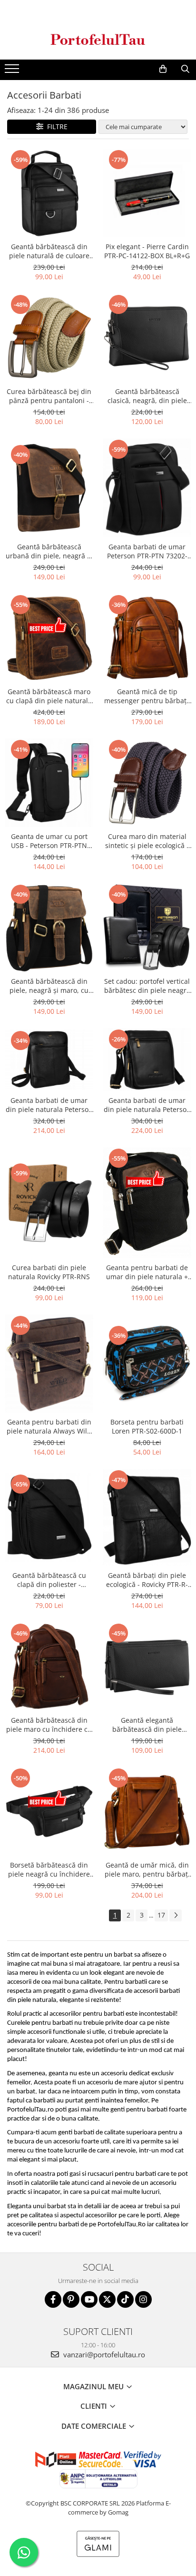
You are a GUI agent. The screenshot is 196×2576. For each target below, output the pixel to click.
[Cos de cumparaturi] (163, 69)
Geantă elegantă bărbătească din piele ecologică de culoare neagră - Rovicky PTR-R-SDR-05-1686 (147, 1725)
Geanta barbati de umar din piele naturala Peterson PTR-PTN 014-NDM (49, 1105)
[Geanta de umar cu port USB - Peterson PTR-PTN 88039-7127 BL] (49, 783)
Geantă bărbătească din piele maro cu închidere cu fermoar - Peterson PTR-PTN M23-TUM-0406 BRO (49, 1725)
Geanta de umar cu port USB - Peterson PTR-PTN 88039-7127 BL (49, 841)
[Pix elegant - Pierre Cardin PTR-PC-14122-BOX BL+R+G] (147, 193)
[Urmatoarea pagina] (176, 1915)
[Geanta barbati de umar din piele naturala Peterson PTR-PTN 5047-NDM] (147, 1060)
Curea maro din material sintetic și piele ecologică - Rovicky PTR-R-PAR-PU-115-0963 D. (147, 841)
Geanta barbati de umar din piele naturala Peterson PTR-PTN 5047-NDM (147, 1105)
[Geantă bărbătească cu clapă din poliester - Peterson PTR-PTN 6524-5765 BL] (49, 1517)
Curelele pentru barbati (40, 2023)
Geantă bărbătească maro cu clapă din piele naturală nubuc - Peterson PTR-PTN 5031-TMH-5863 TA (49, 696)
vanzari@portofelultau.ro (103, 2354)
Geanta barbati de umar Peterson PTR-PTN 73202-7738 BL (147, 551)
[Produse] (13, 71)
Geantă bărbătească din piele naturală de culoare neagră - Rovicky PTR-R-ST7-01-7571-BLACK (49, 251)
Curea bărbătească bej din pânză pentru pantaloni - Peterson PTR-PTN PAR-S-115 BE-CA (49, 396)
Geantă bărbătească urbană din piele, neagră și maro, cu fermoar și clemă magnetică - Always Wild (49, 551)
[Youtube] (89, 2299)
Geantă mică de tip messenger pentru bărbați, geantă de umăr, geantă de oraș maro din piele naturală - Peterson (147, 696)
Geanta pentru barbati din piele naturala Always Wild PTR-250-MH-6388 (49, 1426)
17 (161, 1915)
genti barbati (76, 2133)
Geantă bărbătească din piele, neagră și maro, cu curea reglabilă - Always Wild (49, 986)
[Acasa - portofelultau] (98, 39)
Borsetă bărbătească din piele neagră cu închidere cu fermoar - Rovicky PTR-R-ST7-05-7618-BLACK (49, 1869)
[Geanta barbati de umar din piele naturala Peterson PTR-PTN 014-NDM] (49, 1060)
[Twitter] (107, 2299)
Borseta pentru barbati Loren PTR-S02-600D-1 (147, 1426)
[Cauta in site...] (185, 69)
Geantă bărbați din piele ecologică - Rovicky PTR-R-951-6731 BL (147, 1580)
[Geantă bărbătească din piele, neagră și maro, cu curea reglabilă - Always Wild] (49, 928)
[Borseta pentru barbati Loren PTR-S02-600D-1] (147, 1364)
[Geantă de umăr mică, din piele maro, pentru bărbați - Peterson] (147, 1811)
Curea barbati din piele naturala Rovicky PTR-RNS (49, 1272)
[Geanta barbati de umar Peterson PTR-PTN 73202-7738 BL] (147, 488)
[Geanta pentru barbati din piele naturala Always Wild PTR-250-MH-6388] (49, 1364)
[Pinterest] (71, 2299)
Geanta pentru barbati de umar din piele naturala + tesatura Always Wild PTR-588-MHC (147, 1272)
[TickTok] (125, 2299)
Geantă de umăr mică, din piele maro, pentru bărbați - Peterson (147, 1869)
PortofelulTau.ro (30, 2110)
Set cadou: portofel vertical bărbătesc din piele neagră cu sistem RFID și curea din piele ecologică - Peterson (147, 986)
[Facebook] (53, 2299)
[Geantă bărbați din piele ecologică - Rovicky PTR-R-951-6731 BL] (147, 1517)
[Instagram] (143, 2299)
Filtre (55, 126)
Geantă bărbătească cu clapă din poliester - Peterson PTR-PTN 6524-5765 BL (49, 1580)
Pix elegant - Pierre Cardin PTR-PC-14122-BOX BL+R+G (147, 251)
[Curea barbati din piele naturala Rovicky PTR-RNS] (49, 1203)
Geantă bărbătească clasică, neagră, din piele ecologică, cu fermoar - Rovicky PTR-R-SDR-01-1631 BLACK (147, 396)
